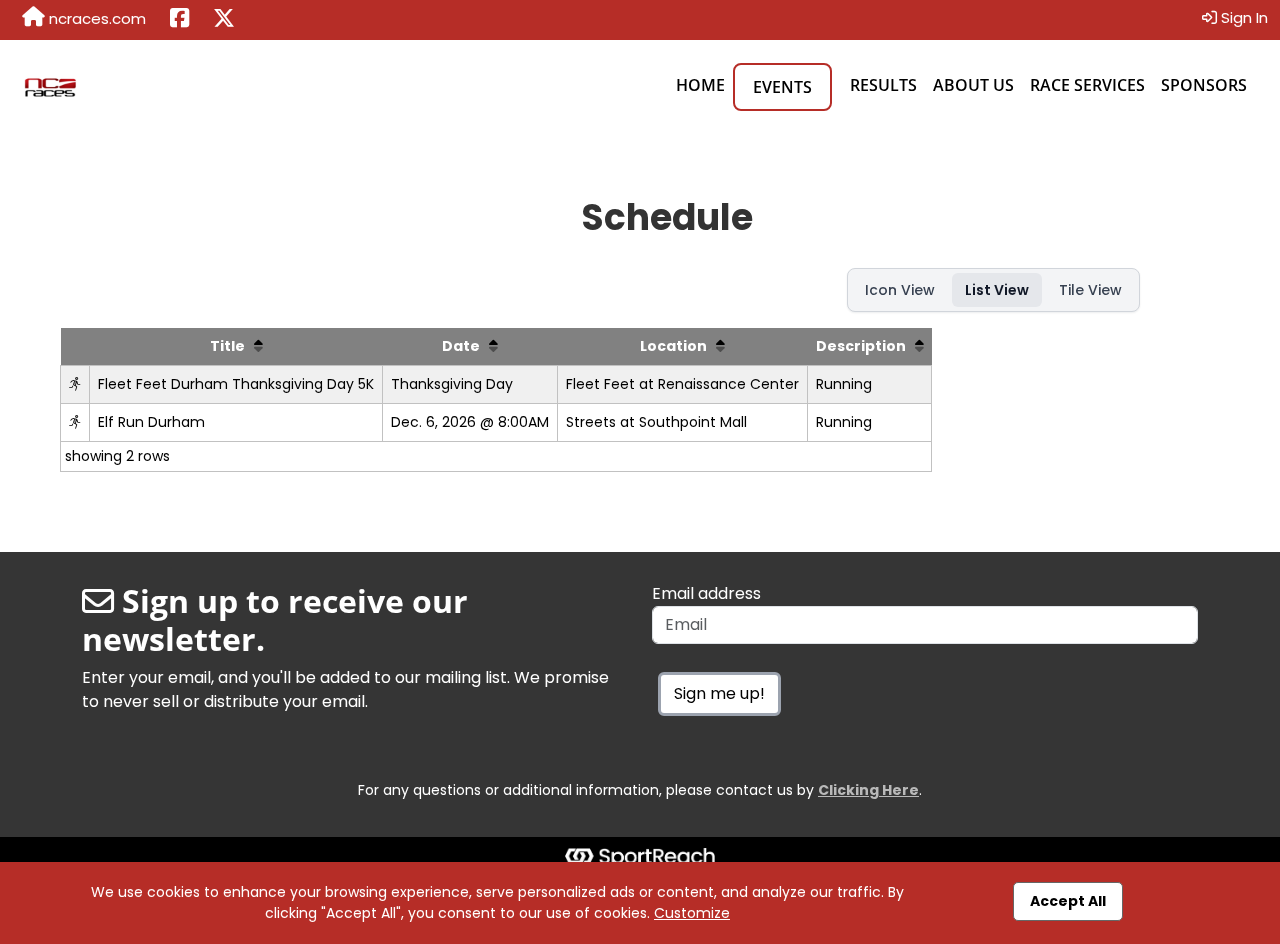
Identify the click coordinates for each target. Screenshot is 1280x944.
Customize (692, 913)
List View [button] (997, 290)
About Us (973, 85)
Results (883, 85)
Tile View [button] (1090, 290)
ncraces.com (95, 18)
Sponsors (1204, 85)
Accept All (1068, 901)
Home (700, 85)
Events (782, 87)
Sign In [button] (1242, 17)
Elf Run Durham (151, 422)
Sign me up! (719, 693)
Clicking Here (868, 790)
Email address (706, 593)
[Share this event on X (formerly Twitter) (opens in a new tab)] (224, 20)
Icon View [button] (900, 290)
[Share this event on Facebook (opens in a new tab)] (179, 20)
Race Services (1087, 85)
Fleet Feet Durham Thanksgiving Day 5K (236, 384)
